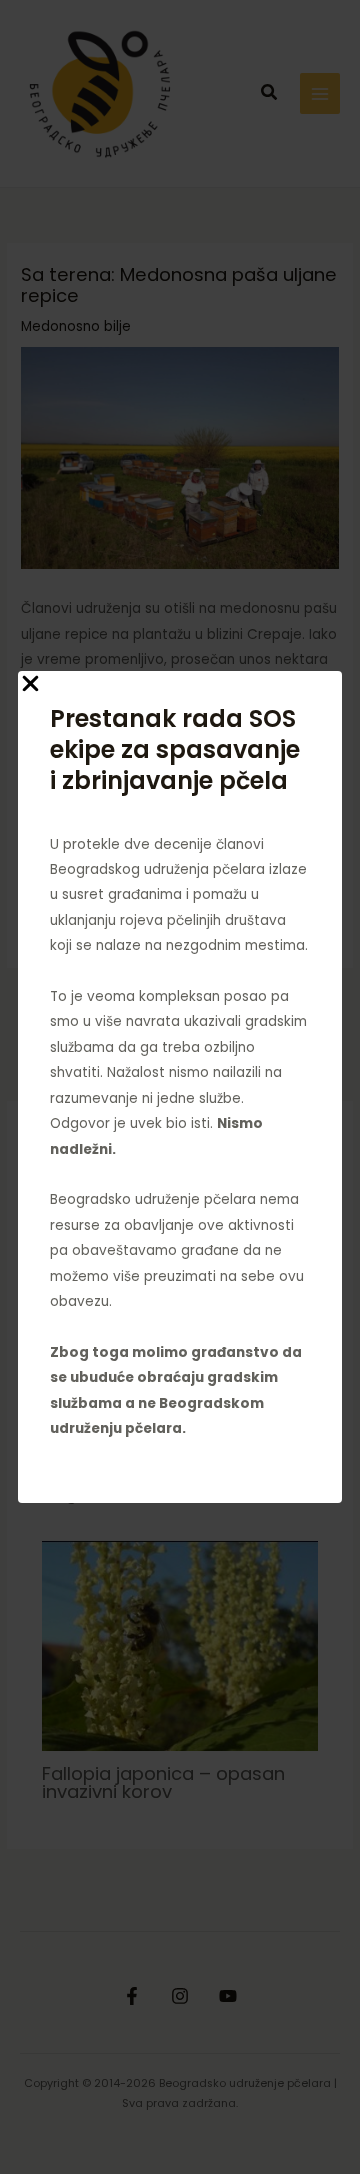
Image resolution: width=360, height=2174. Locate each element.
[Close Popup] (30, 685)
